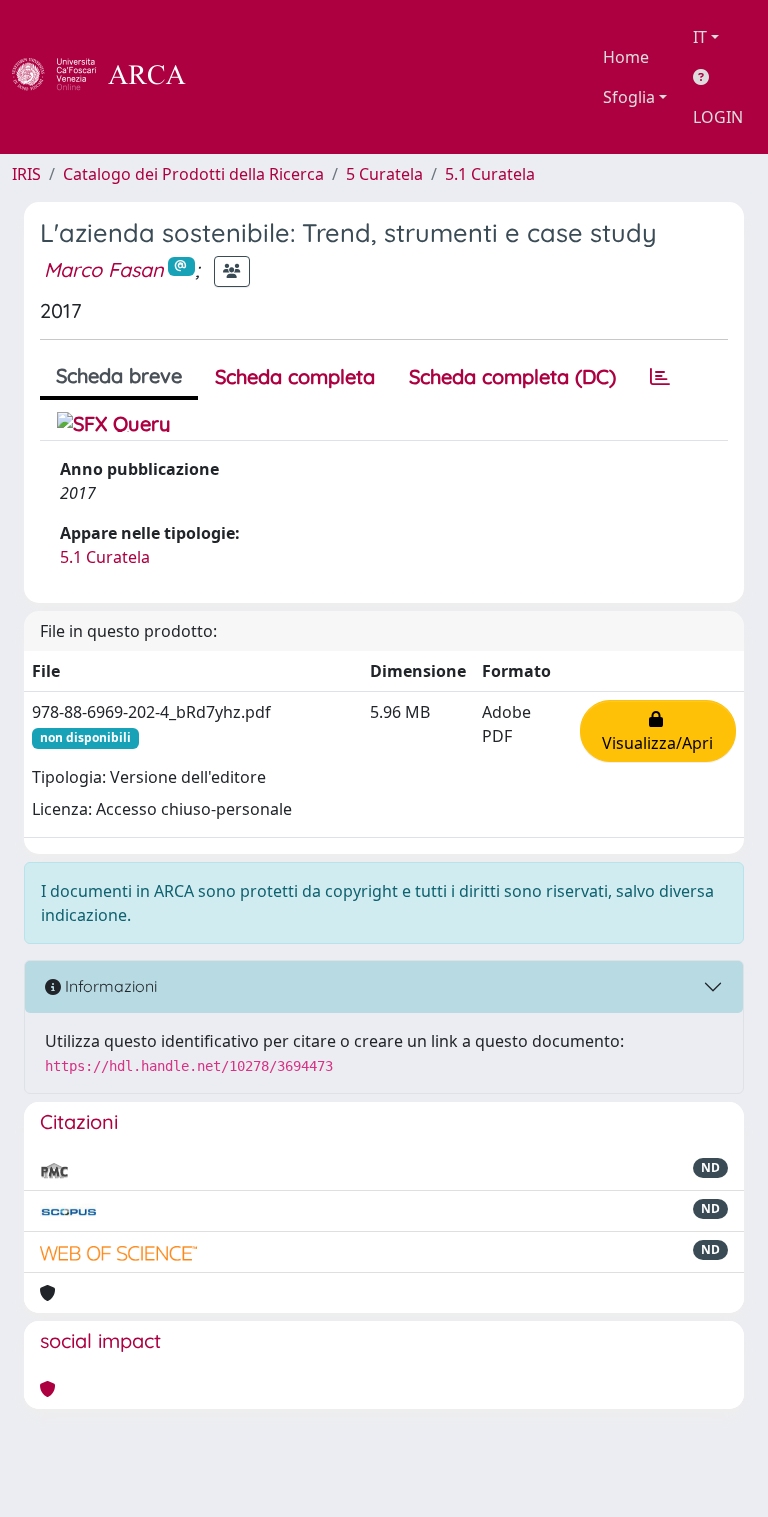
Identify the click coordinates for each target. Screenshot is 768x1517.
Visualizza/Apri (657, 731)
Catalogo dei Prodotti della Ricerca (193, 174)
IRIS (26, 174)
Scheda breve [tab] (119, 375)
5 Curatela (384, 174)
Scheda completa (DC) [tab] (512, 376)
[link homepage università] (240, 77)
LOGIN (718, 117)
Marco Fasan (104, 269)
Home (626, 57)
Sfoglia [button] (629, 97)
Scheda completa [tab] (295, 376)
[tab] (660, 377)
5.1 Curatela (490, 174)
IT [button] (700, 37)
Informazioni (109, 986)
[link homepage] (110, 77)
